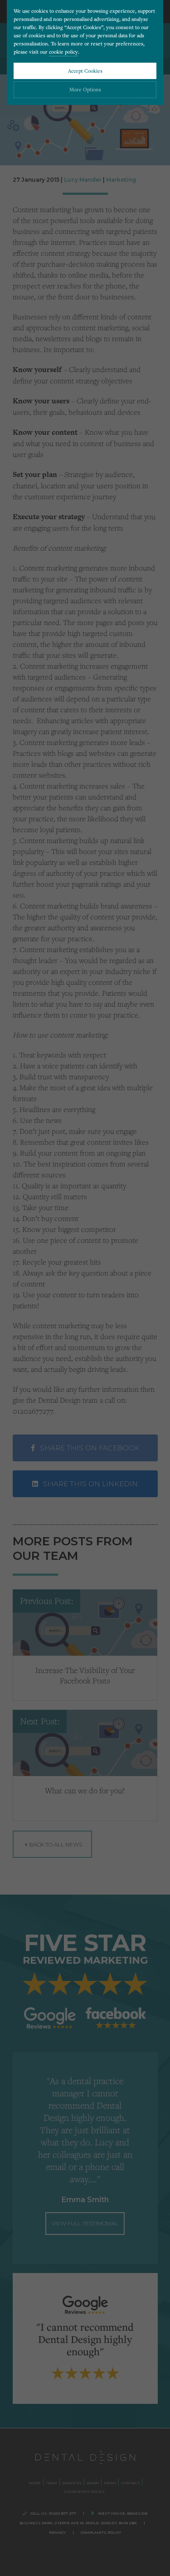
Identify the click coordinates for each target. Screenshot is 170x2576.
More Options (85, 89)
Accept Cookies (85, 71)
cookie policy (63, 52)
